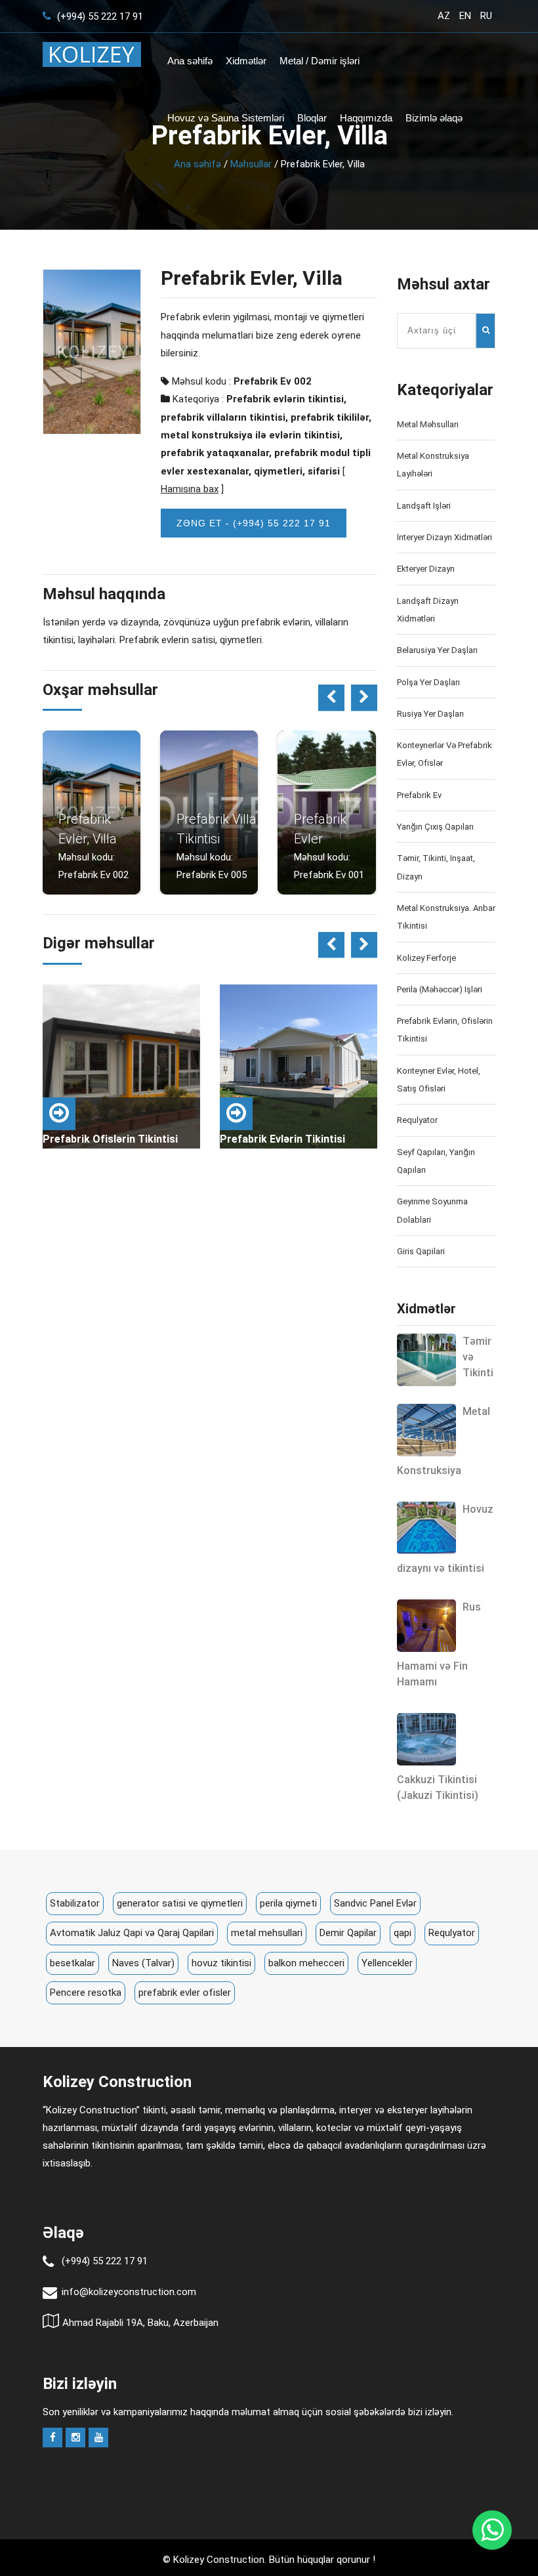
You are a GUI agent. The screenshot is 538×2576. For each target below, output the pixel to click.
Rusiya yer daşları (430, 714)
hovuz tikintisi (221, 1963)
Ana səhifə (190, 61)
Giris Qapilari (421, 1251)
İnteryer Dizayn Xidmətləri (445, 537)
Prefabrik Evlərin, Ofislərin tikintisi (445, 1030)
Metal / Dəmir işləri (320, 61)
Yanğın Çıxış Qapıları (435, 827)
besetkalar (72, 1963)
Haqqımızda (366, 118)
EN (465, 16)
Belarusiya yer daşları (437, 650)
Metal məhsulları (428, 424)
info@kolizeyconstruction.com (129, 2292)
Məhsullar (251, 164)
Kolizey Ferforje (426, 958)
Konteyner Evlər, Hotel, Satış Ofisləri (439, 1080)
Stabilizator (75, 1903)
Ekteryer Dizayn (426, 569)
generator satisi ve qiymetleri (180, 1903)
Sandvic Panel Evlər (375, 1903)
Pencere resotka (86, 1993)
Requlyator (417, 1120)
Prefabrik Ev (419, 795)
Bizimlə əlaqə (434, 118)
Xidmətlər (246, 61)
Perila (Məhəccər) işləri (440, 989)
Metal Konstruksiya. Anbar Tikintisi (446, 917)
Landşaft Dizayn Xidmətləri (428, 610)
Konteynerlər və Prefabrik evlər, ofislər (445, 754)
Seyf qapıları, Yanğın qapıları (436, 1161)
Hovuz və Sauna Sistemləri (226, 118)
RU (486, 16)
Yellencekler (387, 1963)
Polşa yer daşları (428, 682)
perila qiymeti (288, 1903)
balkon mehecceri (306, 1963)
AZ (444, 16)
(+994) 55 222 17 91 (99, 16)
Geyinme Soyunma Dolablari (432, 1210)
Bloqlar (312, 118)
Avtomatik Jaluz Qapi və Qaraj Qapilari (132, 1933)
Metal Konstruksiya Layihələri (433, 465)
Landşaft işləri (424, 506)
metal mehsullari (267, 1933)
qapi (403, 1933)
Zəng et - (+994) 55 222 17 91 (254, 523)
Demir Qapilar (348, 1933)
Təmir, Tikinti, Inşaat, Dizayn (436, 867)
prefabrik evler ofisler (185, 1993)
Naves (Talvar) (143, 1963)
